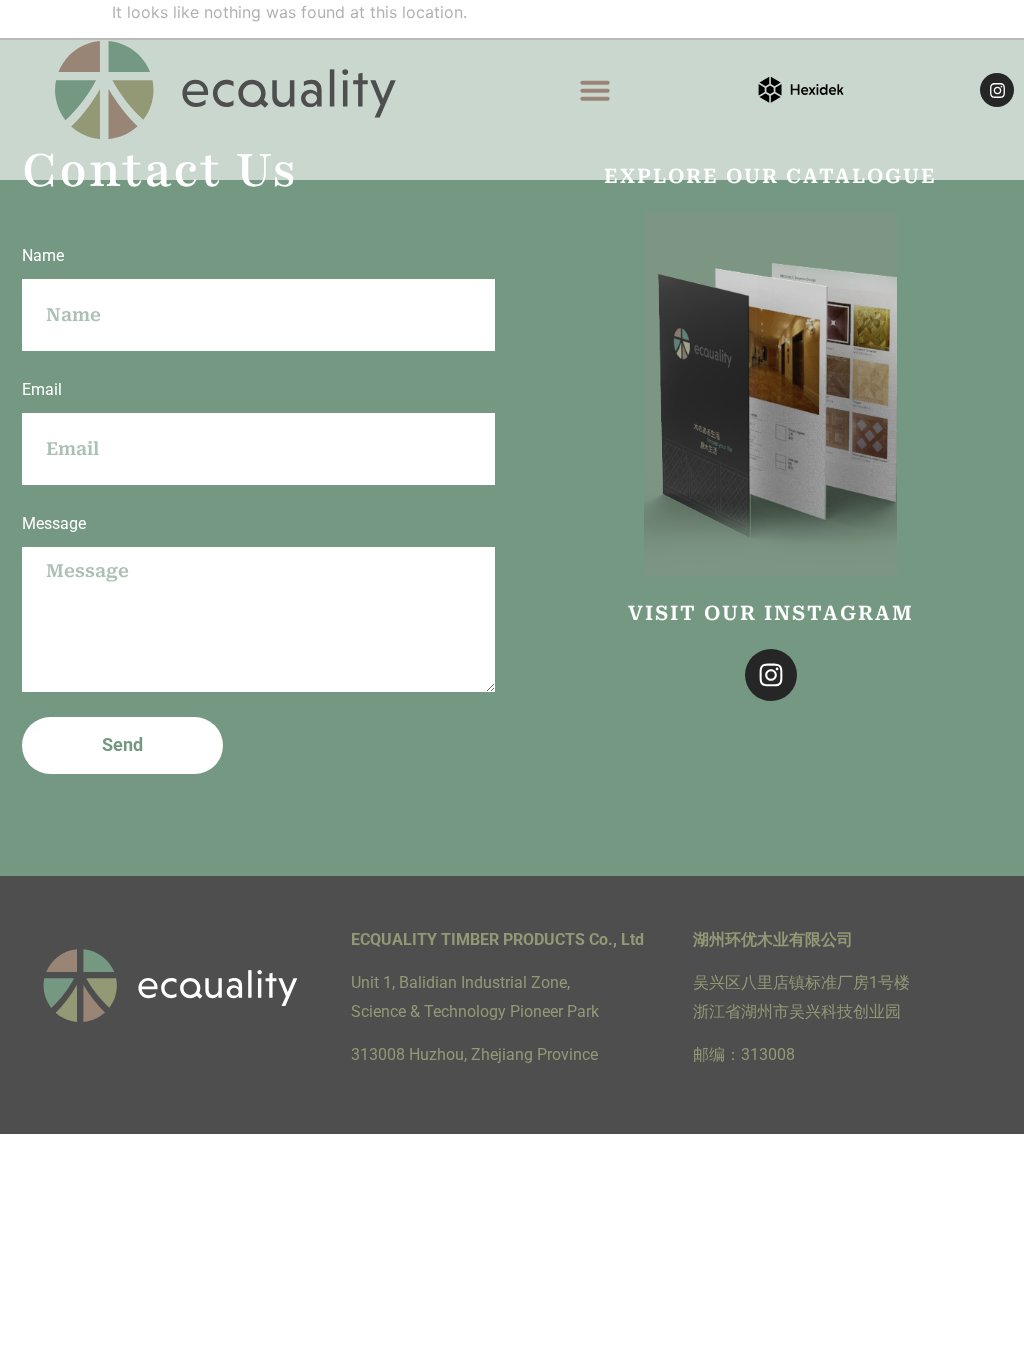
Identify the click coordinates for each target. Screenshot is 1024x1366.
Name (43, 255)
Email (42, 389)
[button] (595, 90)
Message (54, 523)
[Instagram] (997, 90)
